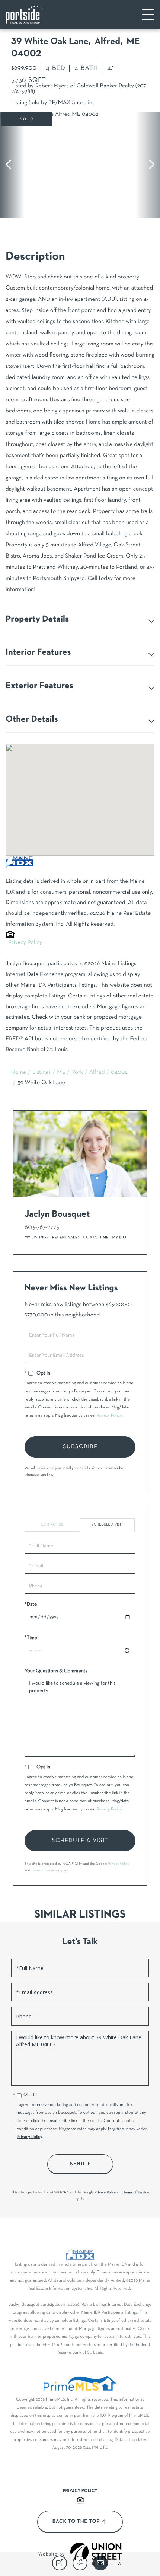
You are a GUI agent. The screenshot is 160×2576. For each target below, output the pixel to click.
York (77, 1073)
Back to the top (76, 2522)
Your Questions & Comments (56, 1671)
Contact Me (96, 1237)
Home (19, 1073)
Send (77, 2164)
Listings (42, 1073)
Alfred (97, 1073)
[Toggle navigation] (148, 15)
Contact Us (52, 1525)
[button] (12, 165)
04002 (119, 1073)
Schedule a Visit (108, 1525)
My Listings (36, 1237)
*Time (31, 1638)
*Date (31, 1604)
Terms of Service (44, 1870)
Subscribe (80, 1447)
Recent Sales (66, 1237)
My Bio (119, 1237)
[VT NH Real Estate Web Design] (96, 2554)
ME (61, 1073)
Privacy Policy (25, 943)
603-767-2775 (42, 1227)
